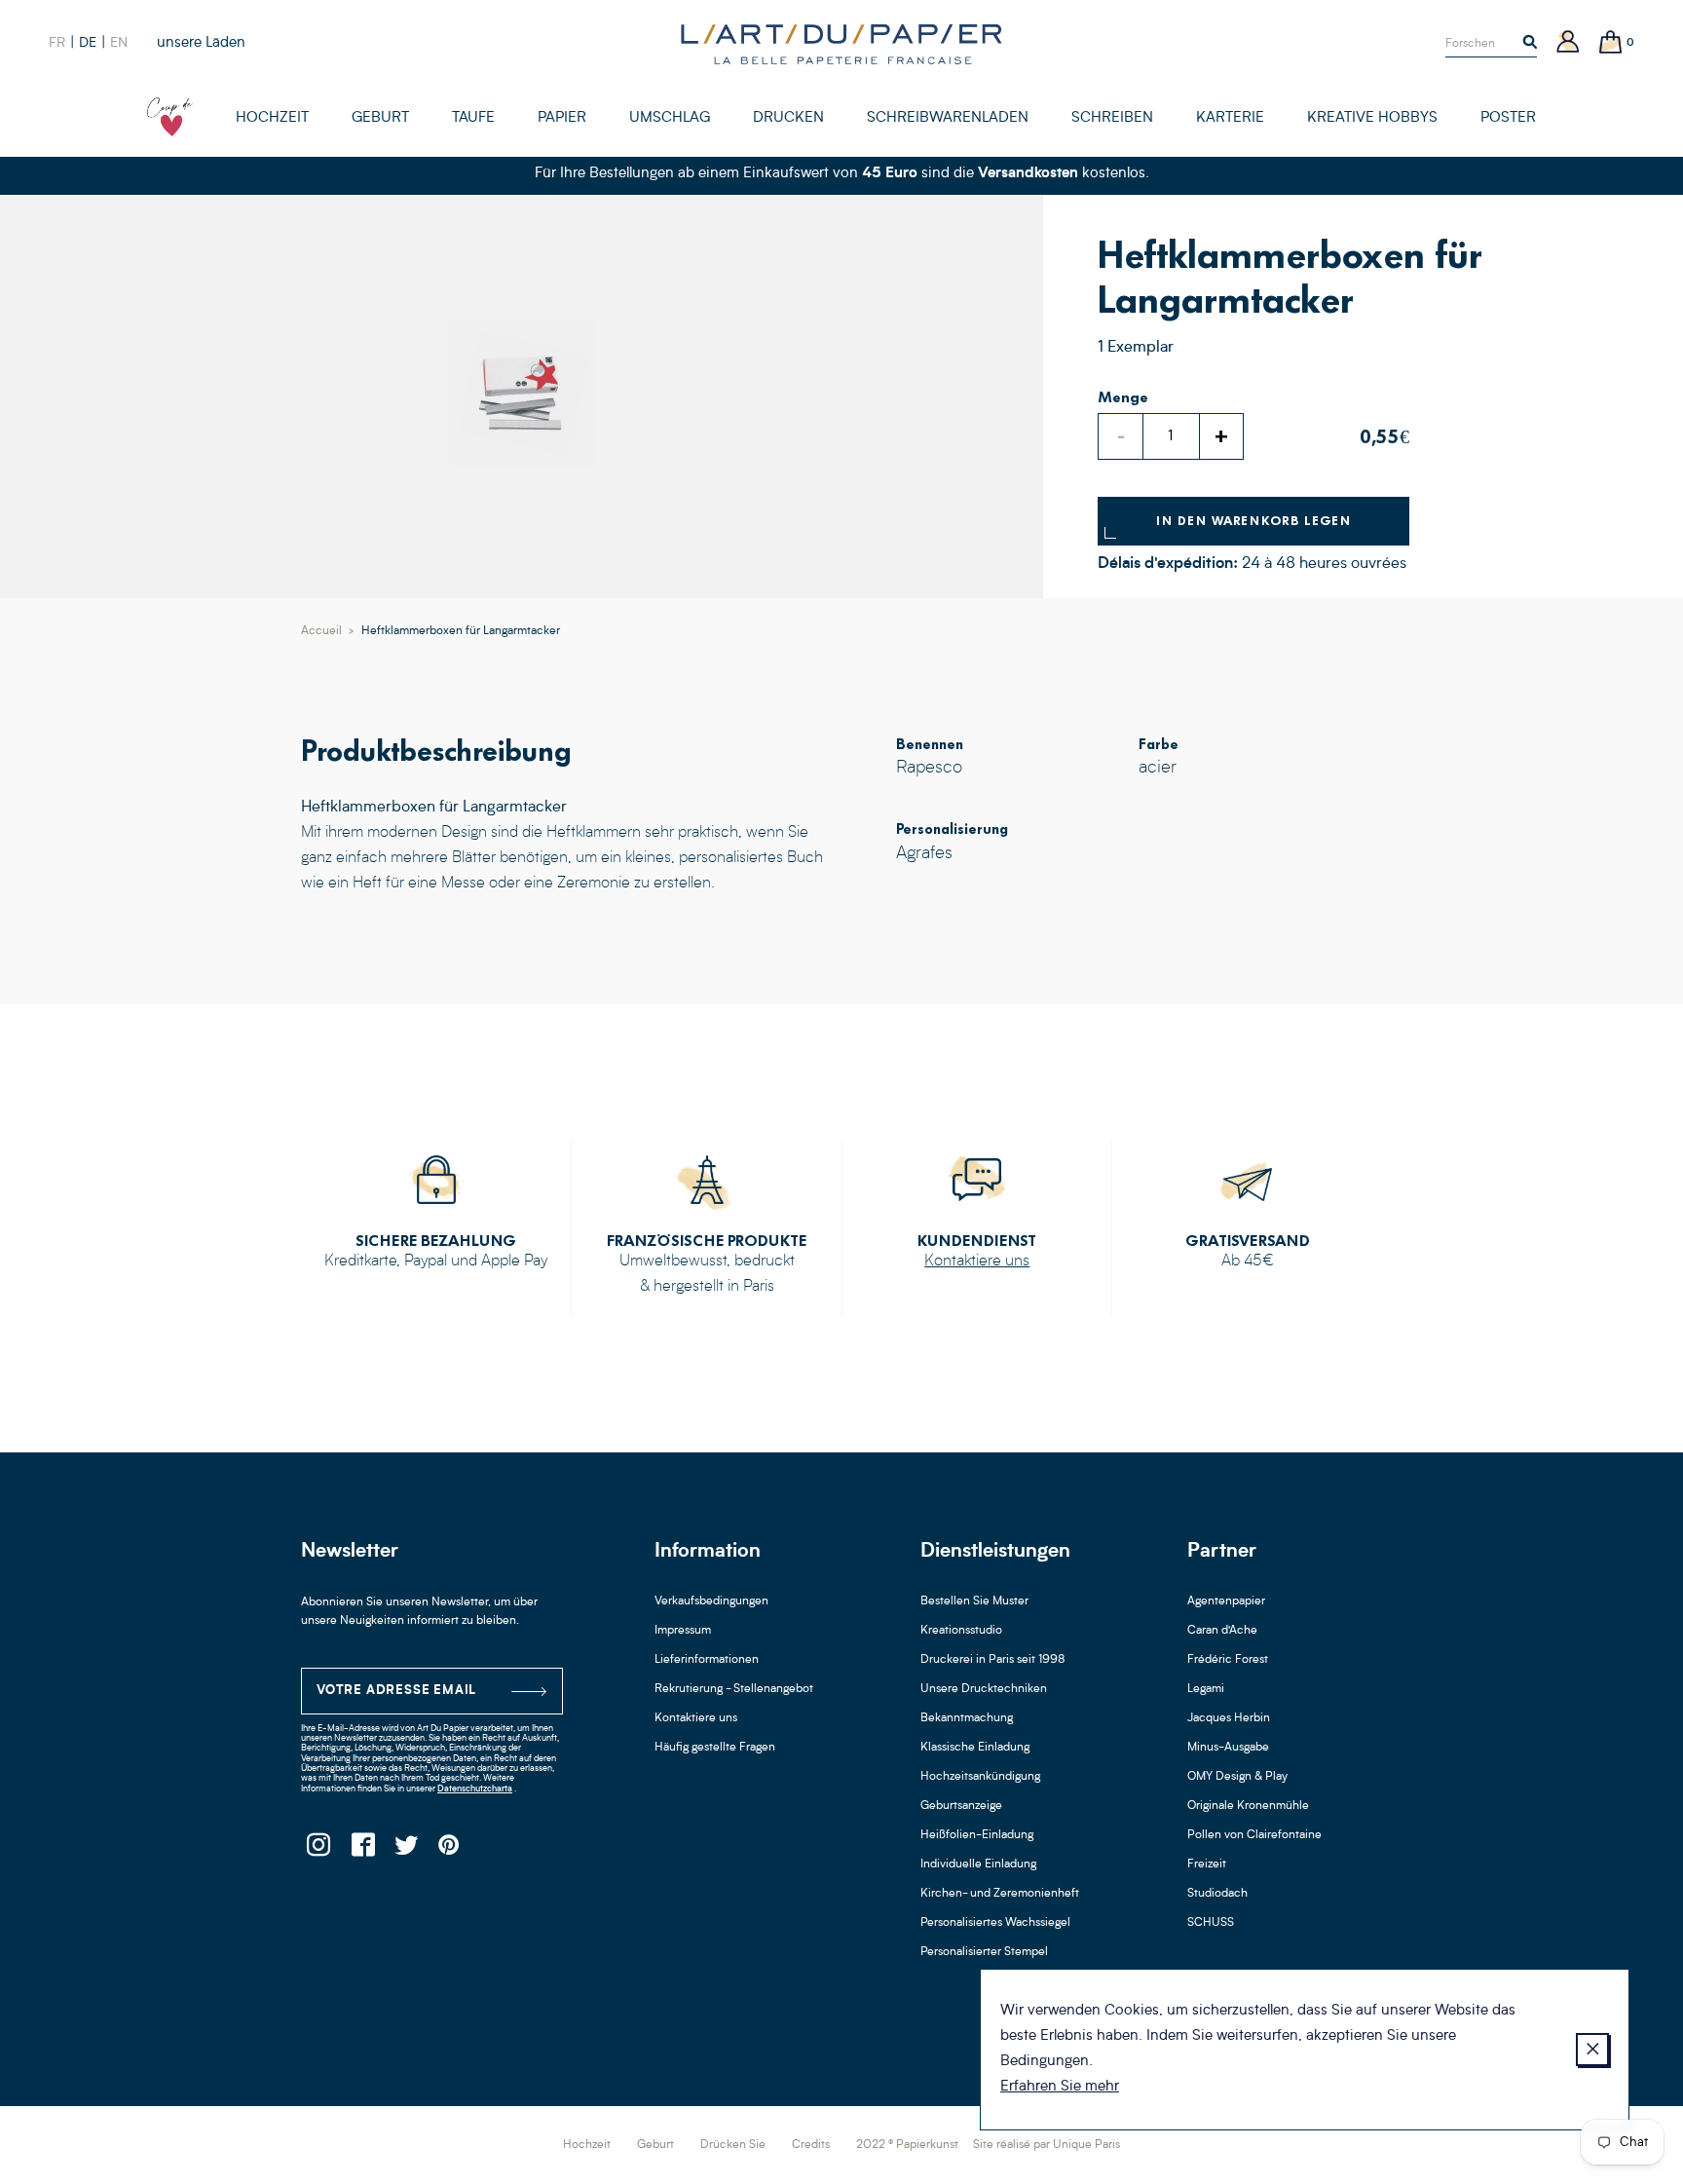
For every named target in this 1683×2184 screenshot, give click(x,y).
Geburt (655, 2145)
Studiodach (1217, 1894)
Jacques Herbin (1229, 1718)
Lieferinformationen (707, 1660)
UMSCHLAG (670, 118)
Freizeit (1207, 1864)
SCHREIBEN (1112, 118)
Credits (811, 2145)
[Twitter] (406, 1850)
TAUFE (473, 118)
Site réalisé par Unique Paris (1047, 2145)
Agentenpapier (1226, 1601)
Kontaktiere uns (977, 1261)
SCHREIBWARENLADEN (948, 118)
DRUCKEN (788, 118)
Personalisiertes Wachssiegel (995, 1923)
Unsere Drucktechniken (984, 1689)
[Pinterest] (449, 1850)
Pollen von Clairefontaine (1254, 1835)
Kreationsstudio (961, 1631)
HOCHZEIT (272, 118)
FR (57, 43)
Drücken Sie (733, 2145)
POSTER (1508, 118)
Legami (1206, 1689)
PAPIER (562, 118)
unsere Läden (201, 43)
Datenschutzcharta (475, 1789)
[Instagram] (318, 1850)
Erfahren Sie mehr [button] (1060, 2087)
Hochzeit (587, 2145)
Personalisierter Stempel (984, 1952)
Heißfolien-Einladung (977, 1835)
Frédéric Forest (1228, 1660)
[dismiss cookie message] (1592, 2050)
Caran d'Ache (1222, 1631)
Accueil (321, 631)
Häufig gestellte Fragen (715, 1748)
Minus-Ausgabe (1228, 1748)
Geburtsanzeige (961, 1806)
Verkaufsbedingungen (711, 1601)
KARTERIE (1230, 118)
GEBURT (380, 118)
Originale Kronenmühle (1248, 1806)
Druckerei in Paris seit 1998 (993, 1660)
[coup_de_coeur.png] (170, 117)
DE (88, 43)
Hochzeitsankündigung (980, 1777)
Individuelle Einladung (978, 1864)
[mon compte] (1568, 43)
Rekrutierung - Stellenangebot (734, 1689)
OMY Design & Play (1237, 1777)
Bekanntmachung (967, 1718)
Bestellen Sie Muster (974, 1601)
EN (119, 43)
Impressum (683, 1631)
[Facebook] (362, 1850)
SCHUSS (1211, 1923)
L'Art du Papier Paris (841, 44)
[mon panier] (1611, 43)
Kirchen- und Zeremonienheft (1000, 1894)
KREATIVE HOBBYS (1372, 118)
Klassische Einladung (975, 1748)
